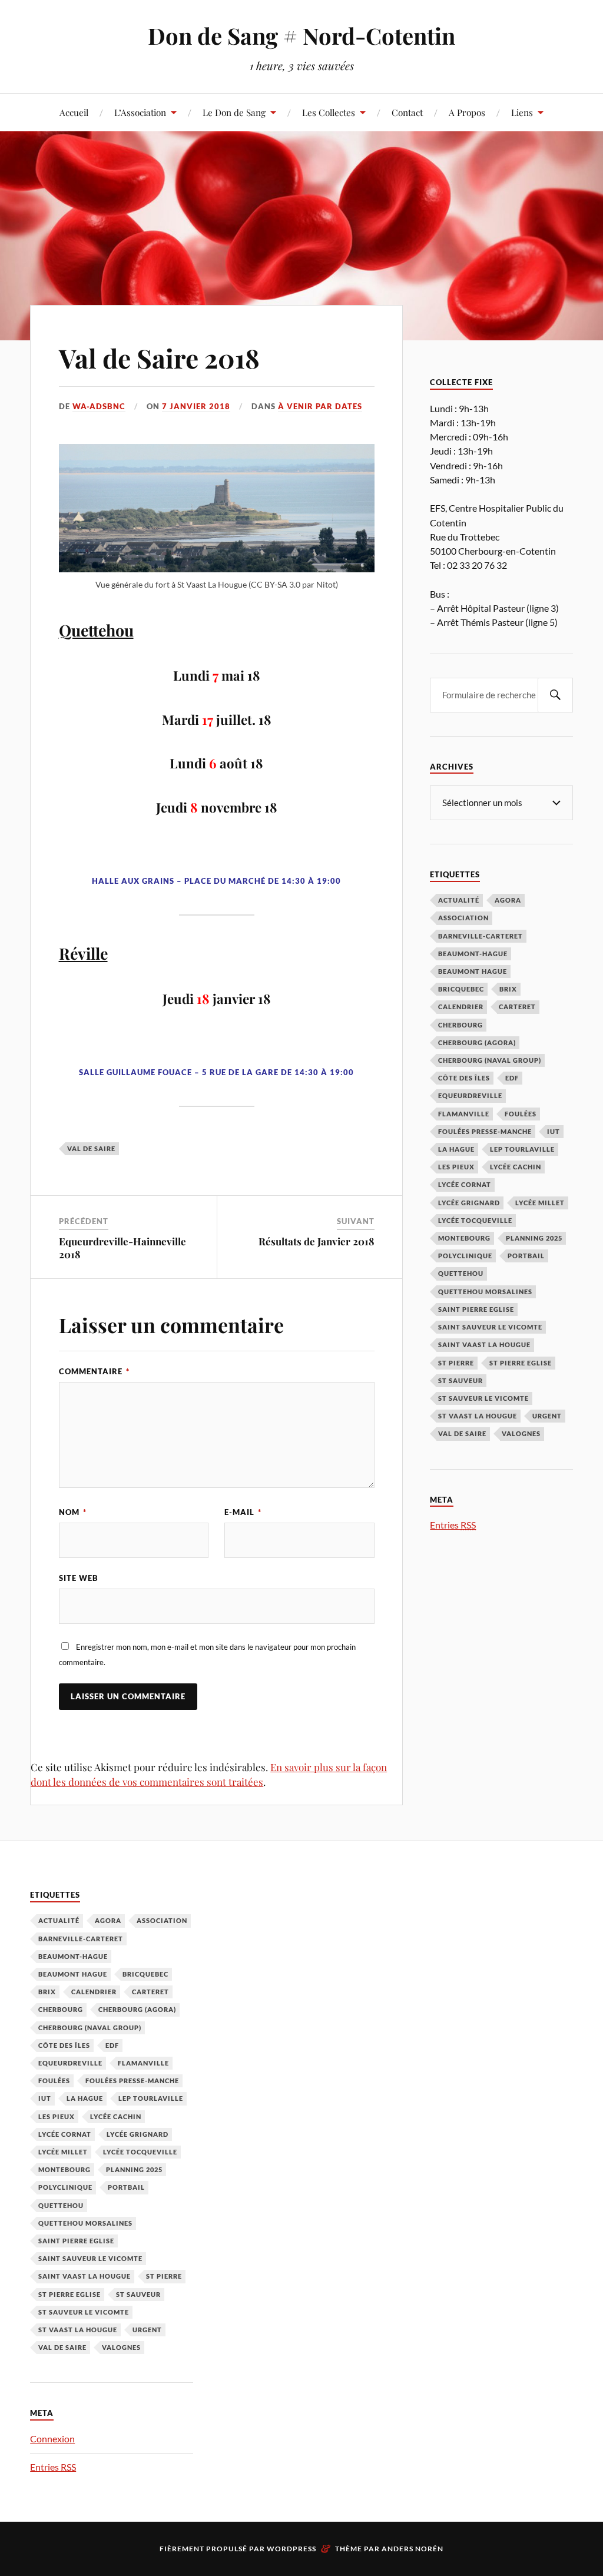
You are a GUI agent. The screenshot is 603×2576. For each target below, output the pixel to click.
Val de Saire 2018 (159, 358)
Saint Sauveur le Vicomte (490, 1327)
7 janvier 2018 (196, 406)
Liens (522, 112)
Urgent (547, 1416)
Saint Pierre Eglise (476, 1309)
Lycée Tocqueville (475, 1220)
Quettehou (461, 1273)
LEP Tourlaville (522, 1149)
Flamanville (464, 1114)
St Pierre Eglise (521, 1363)
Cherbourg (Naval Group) (490, 1060)
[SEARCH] (555, 695)
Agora (508, 900)
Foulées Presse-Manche (485, 1131)
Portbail (526, 1256)
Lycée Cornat (465, 1184)
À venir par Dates (320, 406)
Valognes (521, 1433)
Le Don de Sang (234, 112)
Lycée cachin (516, 1167)
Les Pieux (456, 1167)
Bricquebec (461, 989)
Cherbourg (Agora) (477, 1042)
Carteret (517, 1007)
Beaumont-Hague (473, 954)
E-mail (243, 1512)
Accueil (74, 112)
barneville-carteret (481, 936)
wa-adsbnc (99, 406)
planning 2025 (534, 1238)
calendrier (461, 1007)
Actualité (459, 900)
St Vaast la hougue (478, 1416)
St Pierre (456, 1363)
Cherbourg (460, 1025)
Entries (453, 1525)
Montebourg (464, 1238)
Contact (407, 112)
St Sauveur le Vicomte (483, 1398)
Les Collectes (329, 112)
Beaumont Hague (473, 971)
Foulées (521, 1114)
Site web (79, 1578)
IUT (554, 1131)
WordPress (291, 2549)
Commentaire (94, 1371)
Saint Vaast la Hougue (484, 1345)
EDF (512, 1078)
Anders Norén (413, 2549)
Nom (73, 1512)
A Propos (467, 112)
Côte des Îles (464, 1078)
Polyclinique (465, 1256)
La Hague (456, 1149)
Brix (508, 989)
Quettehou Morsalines (485, 1292)
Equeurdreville (470, 1095)
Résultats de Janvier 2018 (317, 1241)
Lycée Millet (540, 1203)
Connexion (52, 2439)
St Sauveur (460, 1380)
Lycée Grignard (469, 1203)
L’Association (140, 112)
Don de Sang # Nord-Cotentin (301, 36)
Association (463, 918)
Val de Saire (91, 1148)
